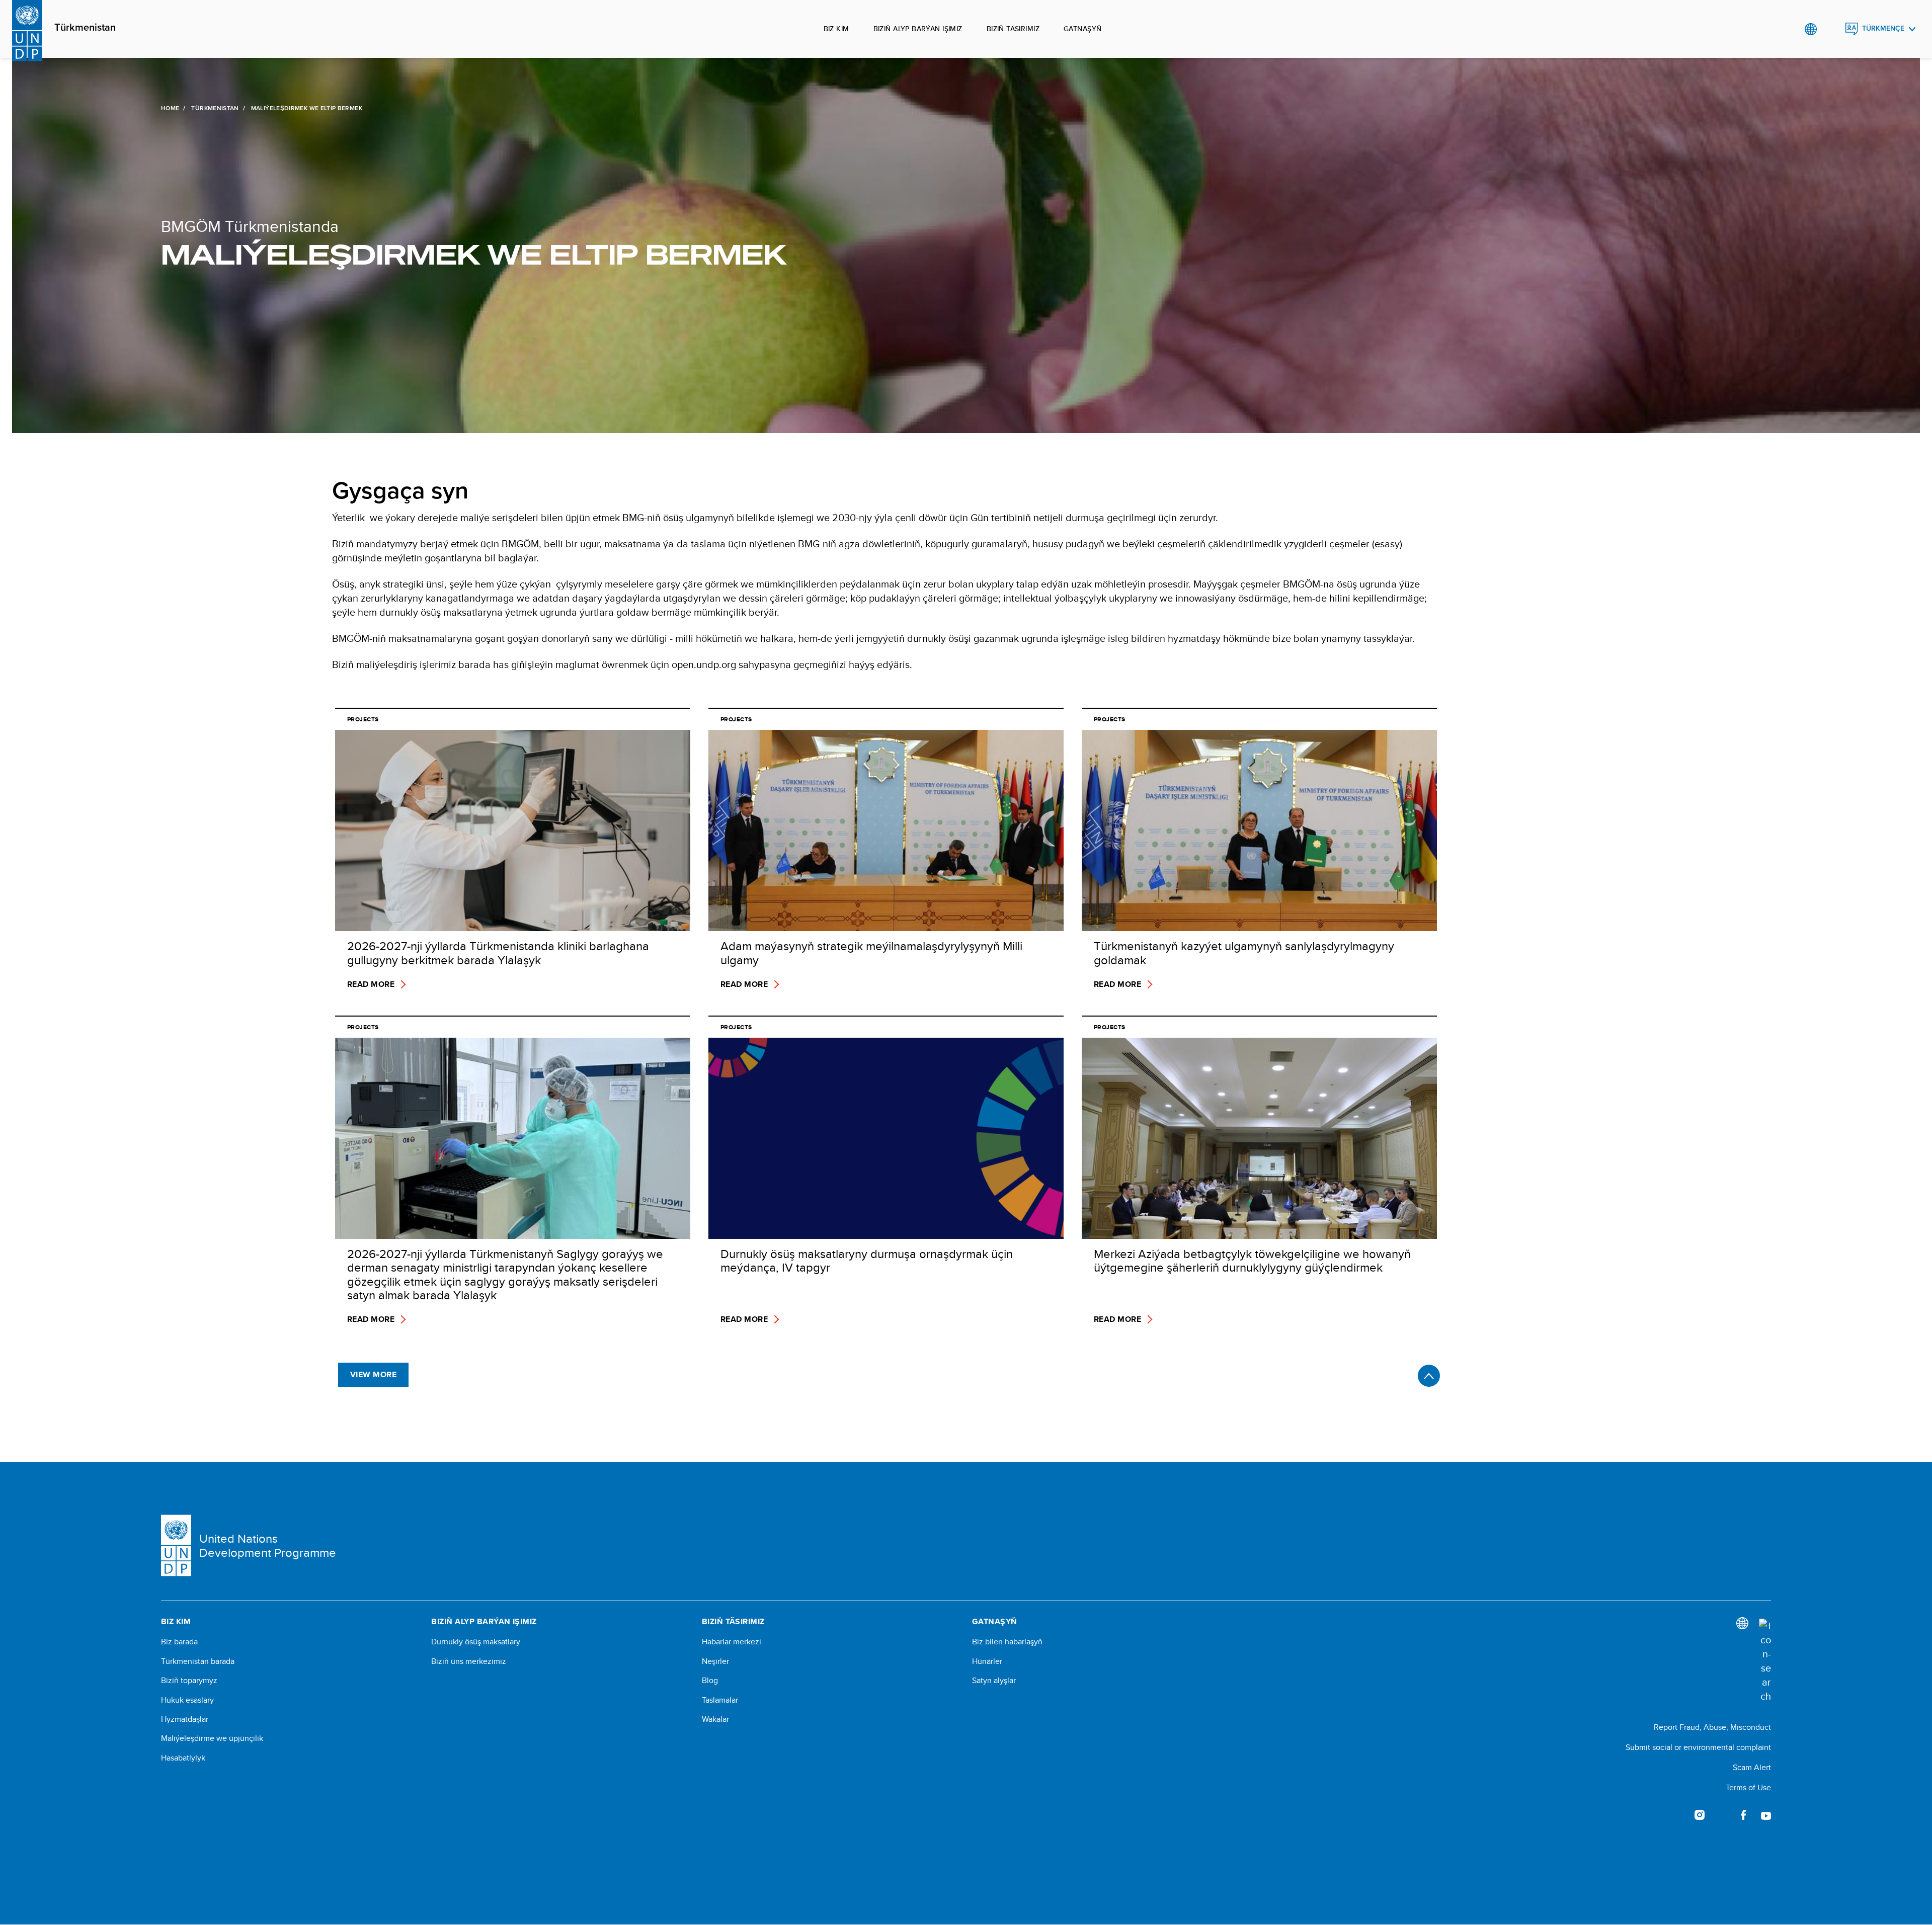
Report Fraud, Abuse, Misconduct (1712, 1727)
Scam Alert (1752, 1767)
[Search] (1765, 1661)
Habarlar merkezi (732, 1642)
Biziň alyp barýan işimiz (918, 29)
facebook (1744, 1815)
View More (373, 1374)
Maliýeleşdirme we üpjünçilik (212, 1738)
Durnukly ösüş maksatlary (476, 1642)
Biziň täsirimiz (1013, 29)
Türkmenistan (85, 28)
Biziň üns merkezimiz (469, 1661)
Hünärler (987, 1661)
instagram (1700, 1815)
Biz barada (179, 1642)
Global (1810, 29)
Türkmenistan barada (198, 1661)
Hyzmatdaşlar (185, 1719)
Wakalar (715, 1719)
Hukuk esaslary (187, 1700)
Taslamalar (720, 1700)
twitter (1722, 1815)
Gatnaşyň (1082, 29)
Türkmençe (1883, 28)
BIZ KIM (836, 29)
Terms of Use (1748, 1787)
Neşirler (715, 1661)
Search (1831, 29)
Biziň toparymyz (189, 1681)
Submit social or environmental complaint (1698, 1747)
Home (170, 108)
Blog (710, 1681)
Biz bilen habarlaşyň (1007, 1642)
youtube (1766, 1815)
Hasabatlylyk (183, 1758)
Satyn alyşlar (994, 1681)
